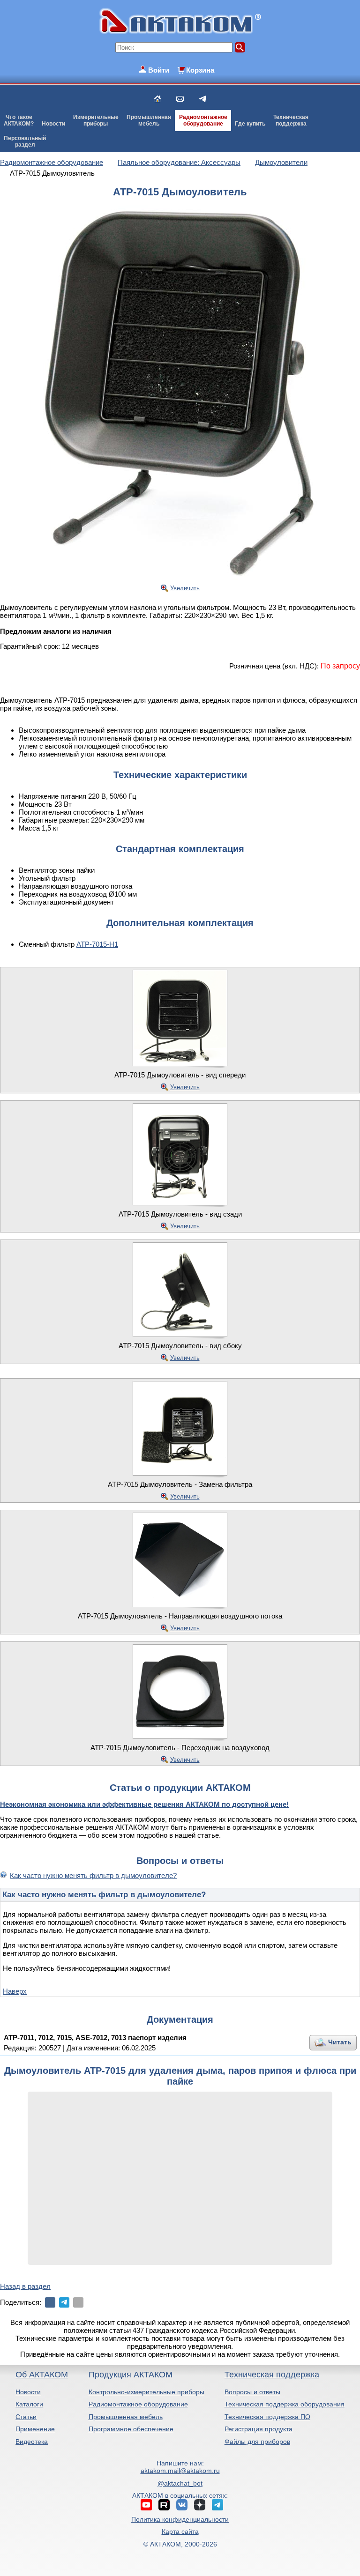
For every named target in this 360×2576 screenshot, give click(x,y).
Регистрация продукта (259, 2429)
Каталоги (29, 2404)
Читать (340, 2042)
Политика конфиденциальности (180, 2519)
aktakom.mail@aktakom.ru (180, 2471)
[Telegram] (64, 2302)
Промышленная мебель (126, 2417)
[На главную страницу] (157, 99)
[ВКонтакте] (50, 2302)
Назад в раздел (25, 2286)
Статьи (26, 2417)
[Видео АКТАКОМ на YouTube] (146, 2505)
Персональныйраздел (25, 141)
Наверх (15, 1991)
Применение (35, 2429)
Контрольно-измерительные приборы (146, 2392)
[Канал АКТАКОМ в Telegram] (217, 2505)
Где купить (250, 124)
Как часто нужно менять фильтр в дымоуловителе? (93, 1875)
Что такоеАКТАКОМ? (19, 120)
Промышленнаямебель (149, 120)
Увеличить (185, 588)
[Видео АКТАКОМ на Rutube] (164, 2505)
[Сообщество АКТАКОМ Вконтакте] (182, 2505)
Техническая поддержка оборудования (285, 2404)
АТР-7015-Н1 (97, 944)
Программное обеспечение (131, 2429)
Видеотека (32, 2442)
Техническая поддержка (272, 2375)
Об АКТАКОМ (42, 2375)
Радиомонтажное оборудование (138, 2404)
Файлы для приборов (257, 2442)
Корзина (200, 70)
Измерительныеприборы (96, 120)
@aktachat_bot (180, 2483)
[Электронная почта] (78, 2302)
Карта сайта (180, 2531)
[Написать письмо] (180, 99)
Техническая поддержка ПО (267, 2417)
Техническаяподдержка (291, 120)
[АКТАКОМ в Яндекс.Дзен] (200, 2505)
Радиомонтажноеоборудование (203, 120)
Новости (53, 124)
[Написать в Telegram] (202, 99)
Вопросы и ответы (252, 2392)
